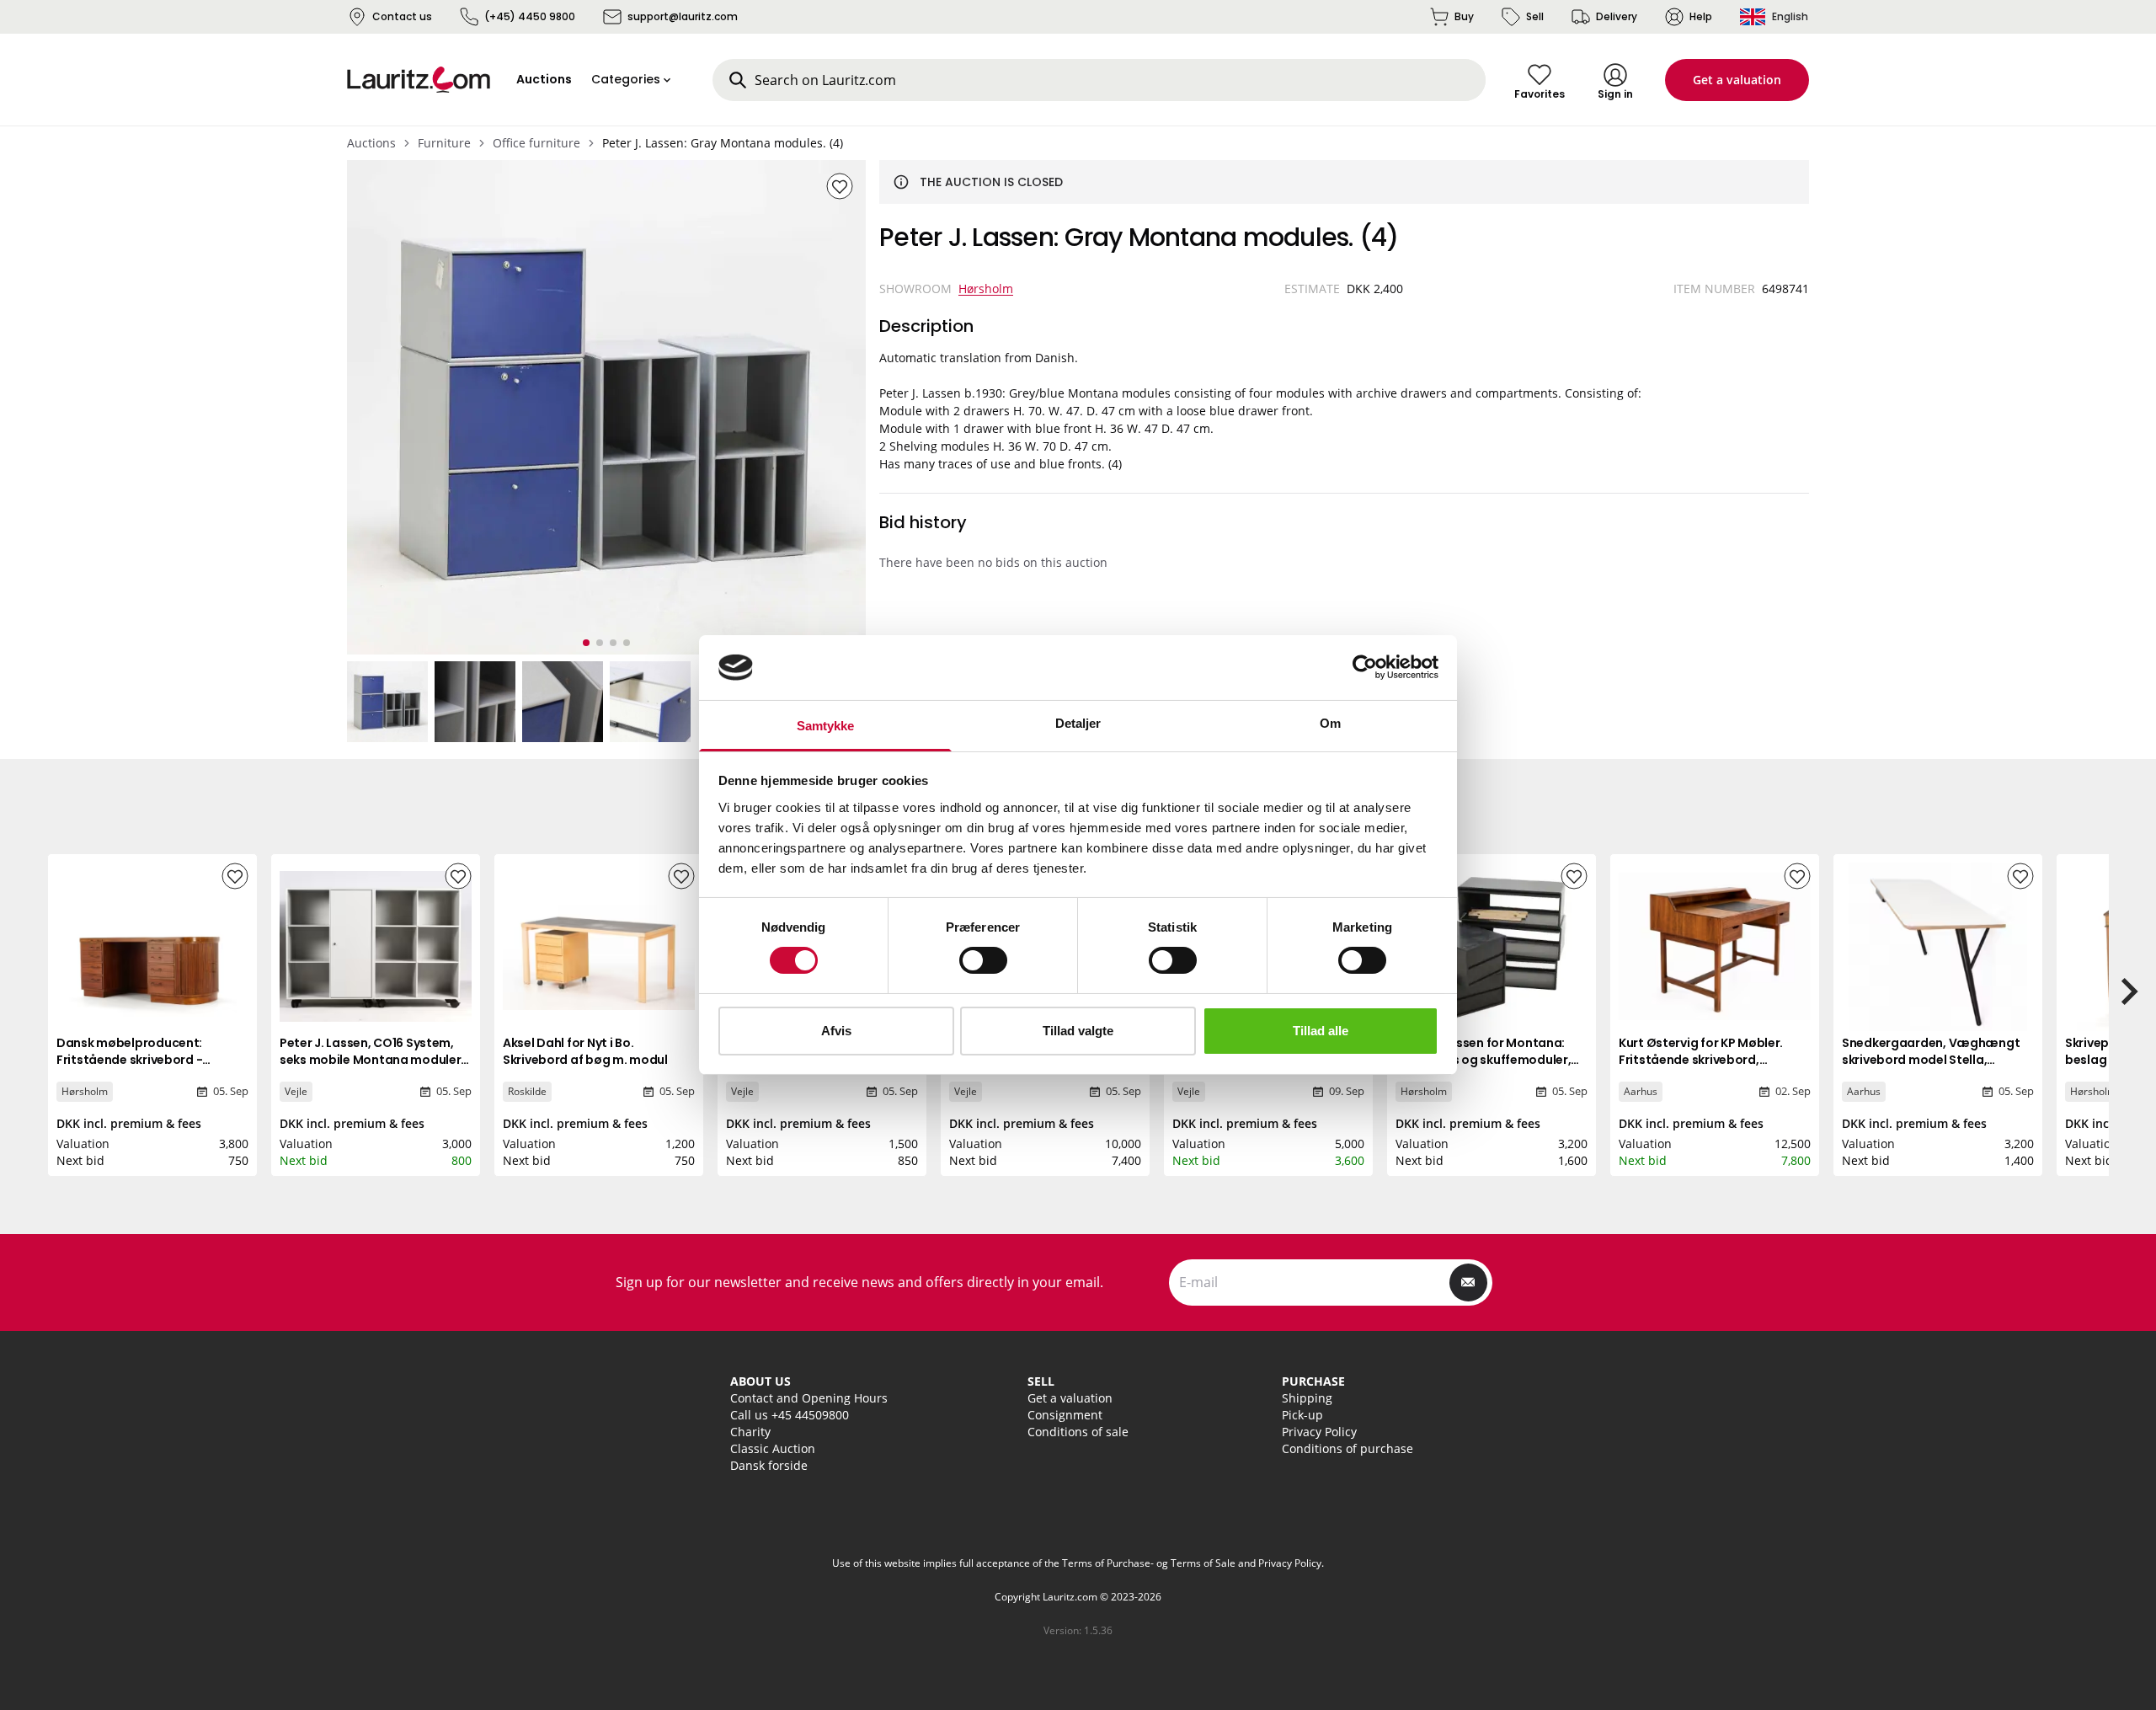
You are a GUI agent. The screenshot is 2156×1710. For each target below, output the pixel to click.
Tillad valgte (1078, 1031)
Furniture (444, 143)
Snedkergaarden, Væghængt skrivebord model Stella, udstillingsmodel (1931, 1060)
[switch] (983, 960)
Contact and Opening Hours (809, 1398)
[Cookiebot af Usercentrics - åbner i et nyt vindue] (1365, 667)
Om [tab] (1330, 723)
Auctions (371, 143)
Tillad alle (1321, 1031)
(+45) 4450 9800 (530, 16)
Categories (626, 79)
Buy (1464, 16)
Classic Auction (773, 1448)
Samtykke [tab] (826, 726)
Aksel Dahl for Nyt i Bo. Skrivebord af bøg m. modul (585, 1051)
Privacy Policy (1319, 1432)
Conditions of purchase (1347, 1448)
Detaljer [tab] (1078, 723)
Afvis (836, 1031)
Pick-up (1302, 1415)
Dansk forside (769, 1465)
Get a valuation (1737, 80)
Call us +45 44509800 (790, 1415)
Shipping (1307, 1398)
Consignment (1065, 1415)
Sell (1535, 16)
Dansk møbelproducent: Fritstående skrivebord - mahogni (129, 1060)
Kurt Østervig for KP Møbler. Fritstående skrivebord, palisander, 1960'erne (1701, 1060)
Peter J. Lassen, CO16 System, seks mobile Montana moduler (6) (370, 1060)
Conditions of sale (1078, 1432)
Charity (750, 1432)
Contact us (402, 16)
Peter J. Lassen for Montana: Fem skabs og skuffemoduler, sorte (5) (1483, 1060)
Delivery (1617, 16)
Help (1701, 16)
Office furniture (536, 143)
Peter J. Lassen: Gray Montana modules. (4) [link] (723, 143)
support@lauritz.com (683, 16)
